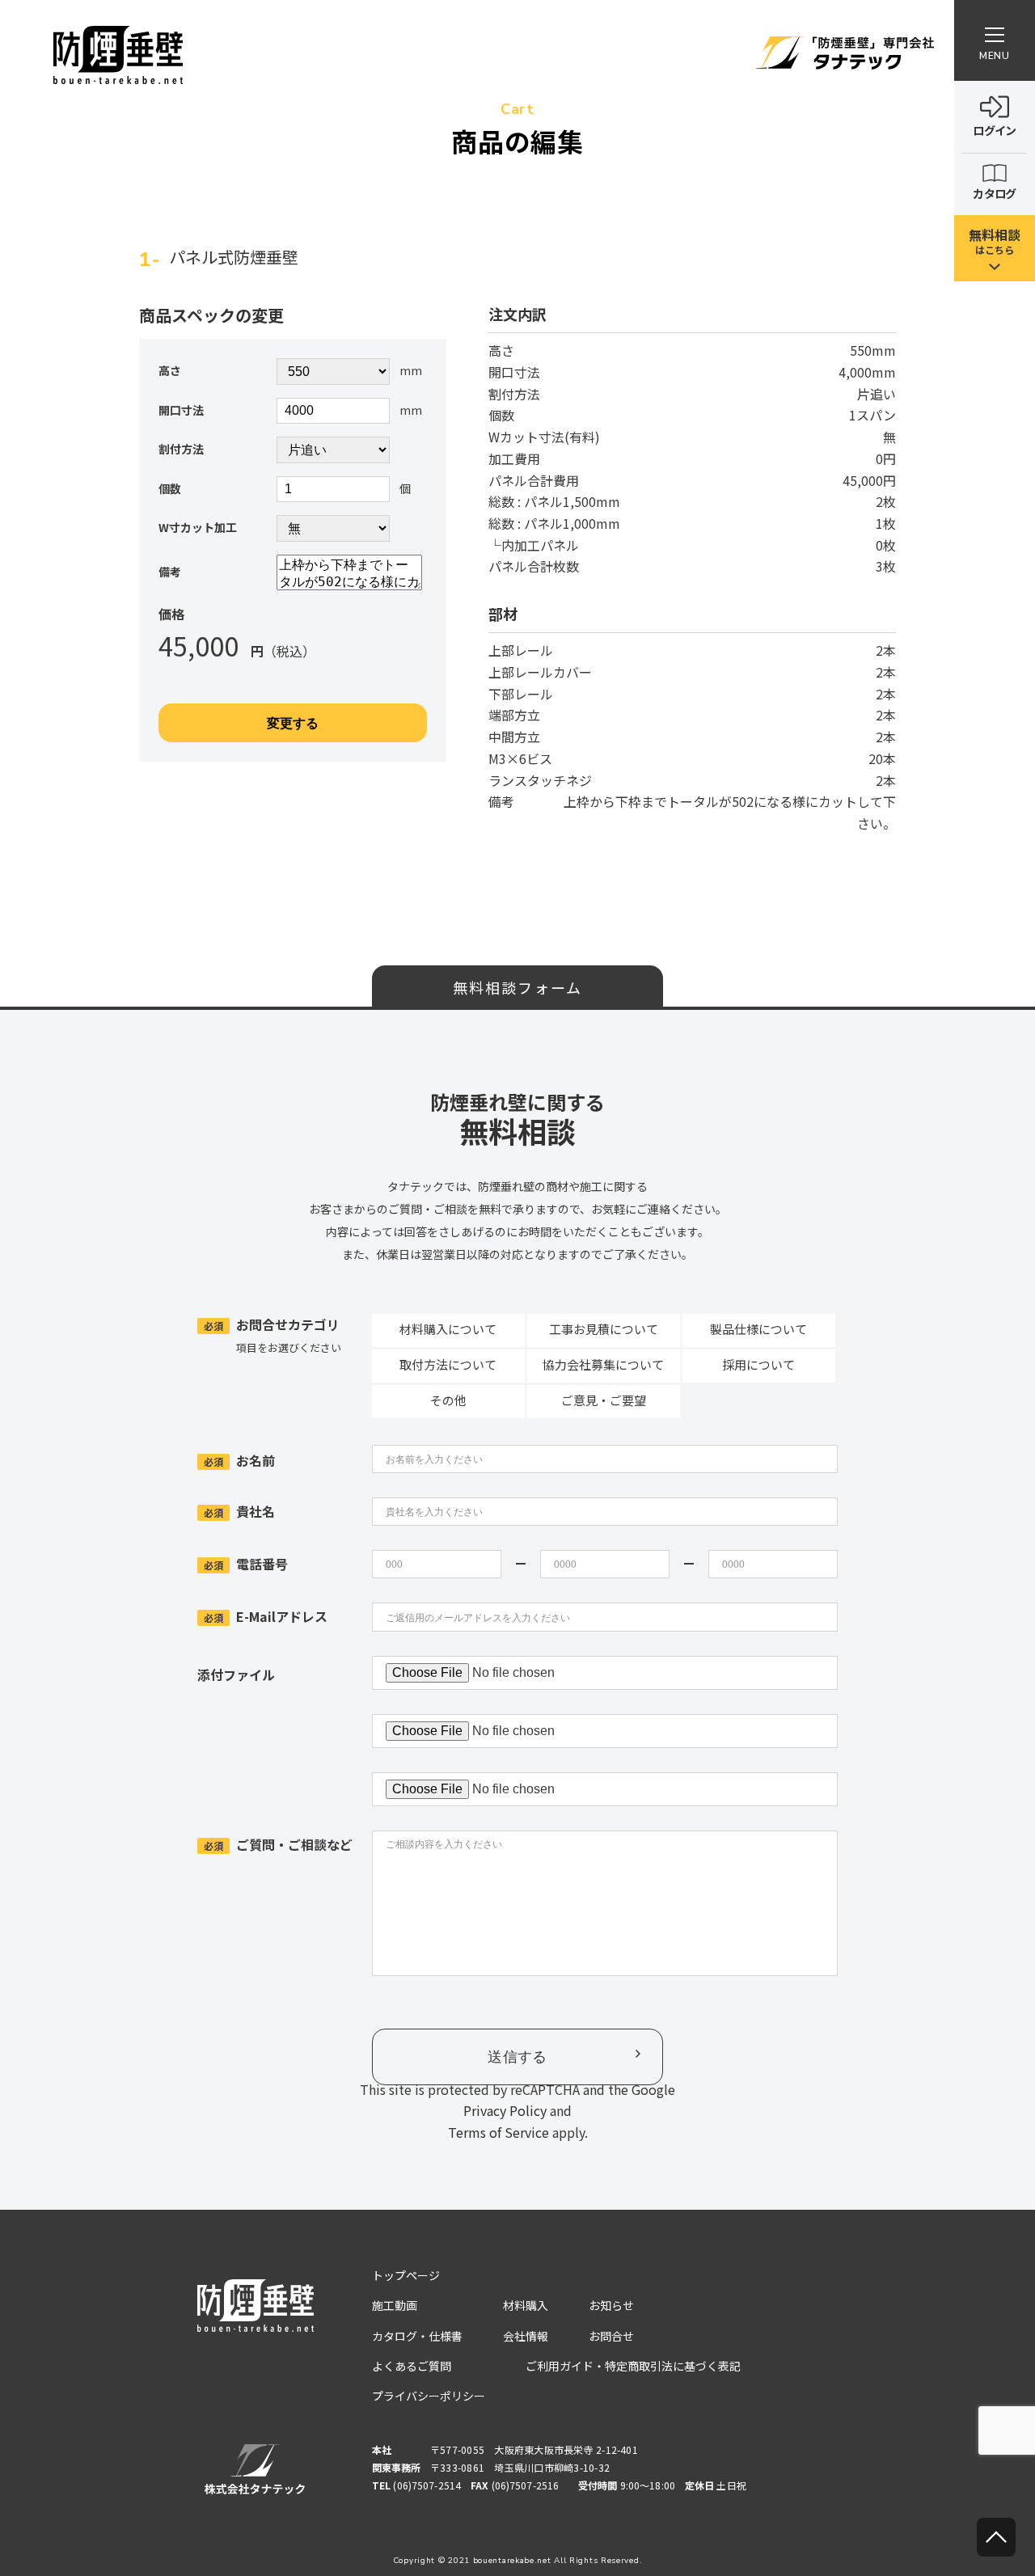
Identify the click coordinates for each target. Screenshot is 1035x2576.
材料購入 (526, 2305)
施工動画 (395, 2305)
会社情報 (526, 2336)
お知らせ (611, 2305)
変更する (293, 723)
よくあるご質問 (412, 2366)
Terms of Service (498, 2132)
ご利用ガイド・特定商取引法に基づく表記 (633, 2366)
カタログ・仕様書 (417, 2336)
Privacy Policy (505, 2110)
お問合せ (611, 2336)
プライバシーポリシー (429, 2396)
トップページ (406, 2275)
